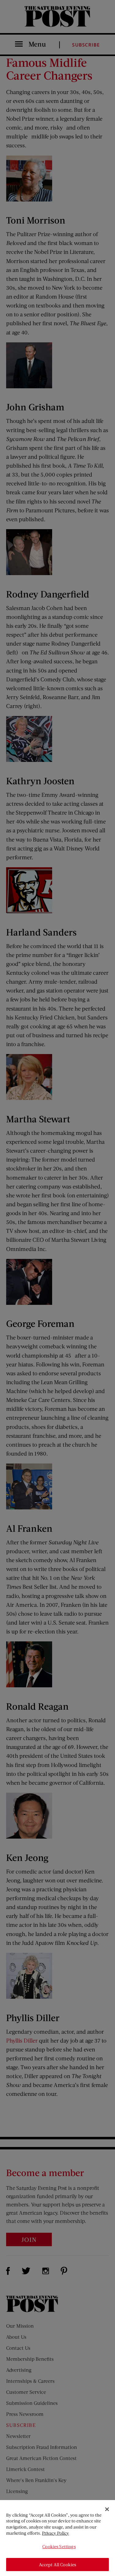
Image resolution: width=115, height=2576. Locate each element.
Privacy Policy (56, 2533)
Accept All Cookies (58, 2565)
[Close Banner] (107, 2509)
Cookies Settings (59, 2546)
